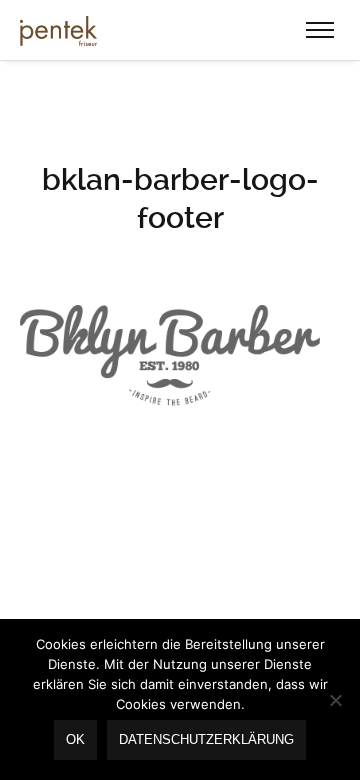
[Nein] (335, 700)
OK (75, 739)
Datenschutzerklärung (206, 739)
